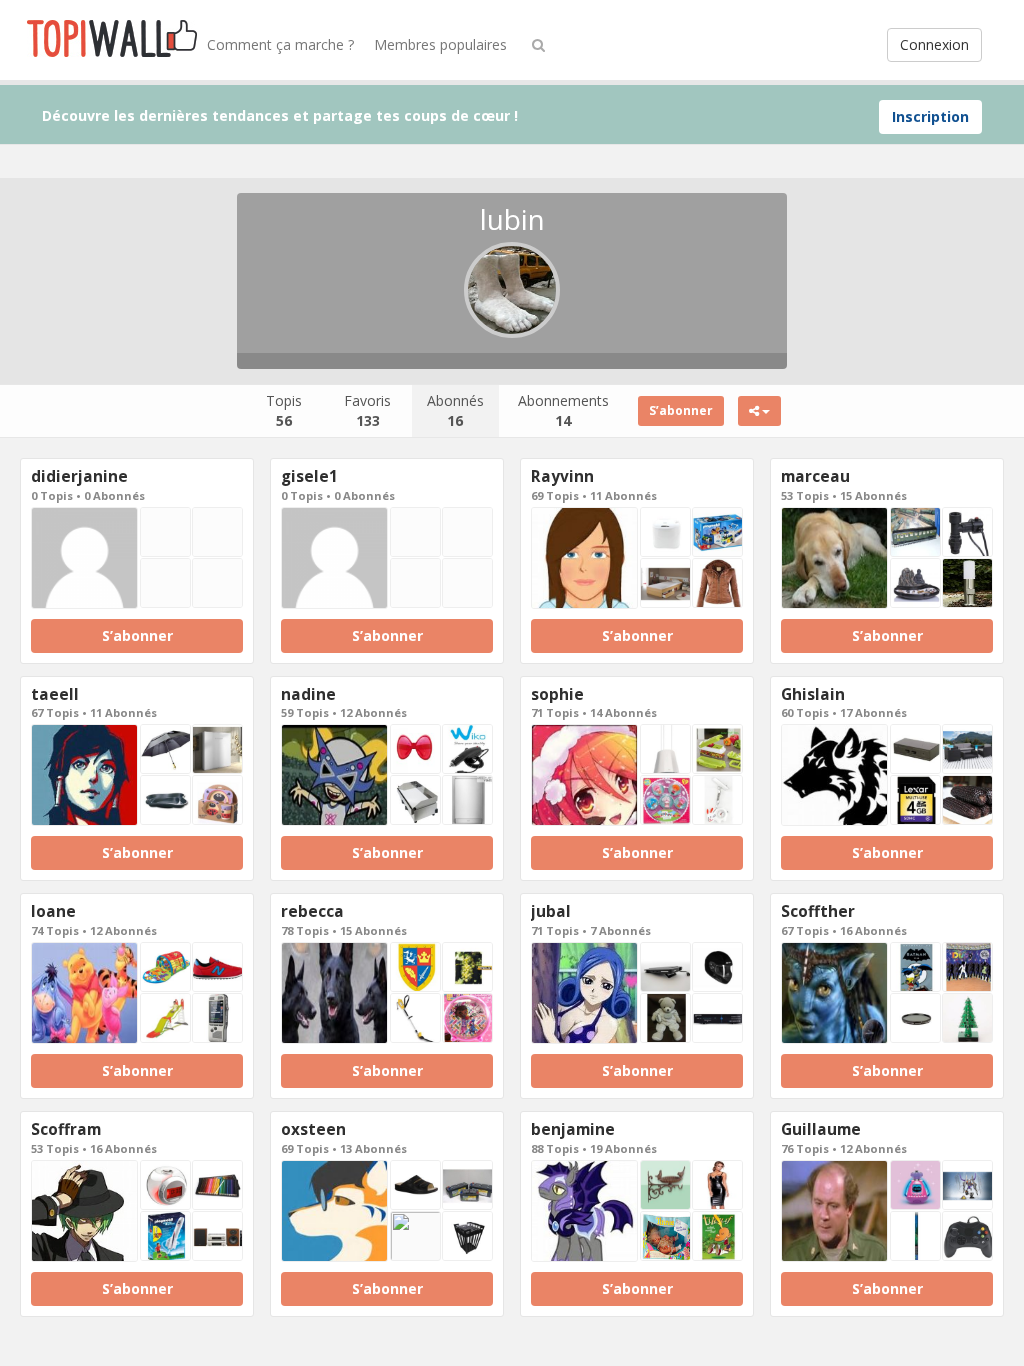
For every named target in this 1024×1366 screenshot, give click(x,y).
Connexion (934, 44)
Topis (284, 410)
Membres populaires (440, 44)
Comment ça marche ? (280, 44)
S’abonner (681, 410)
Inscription (930, 116)
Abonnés (455, 410)
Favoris (367, 410)
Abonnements (563, 410)
